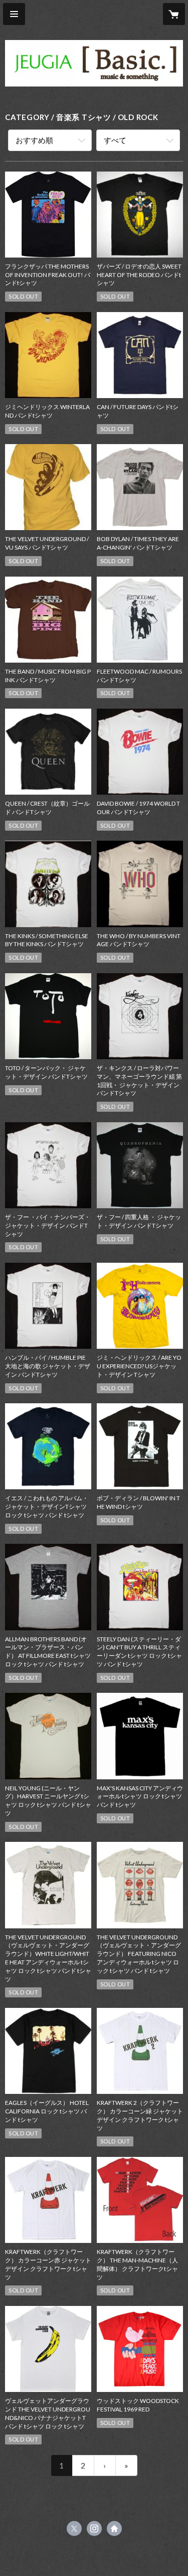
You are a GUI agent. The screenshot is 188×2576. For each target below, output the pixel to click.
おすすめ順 (34, 140)
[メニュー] (14, 14)
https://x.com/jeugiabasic (74, 2528)
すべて (115, 140)
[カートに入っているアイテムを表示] (174, 14)
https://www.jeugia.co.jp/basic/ (114, 2528)
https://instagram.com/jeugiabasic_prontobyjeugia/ (94, 2528)
